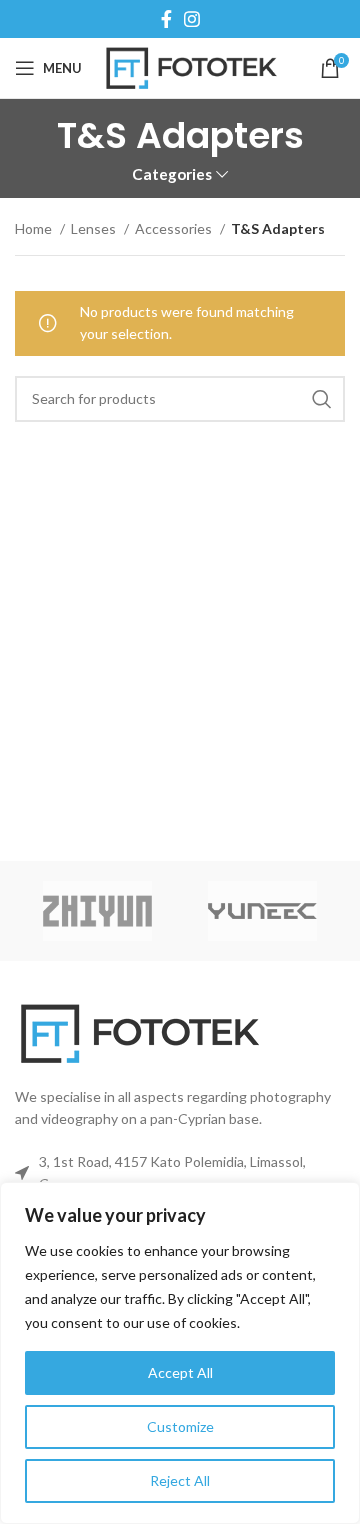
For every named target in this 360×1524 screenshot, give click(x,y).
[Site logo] (191, 66)
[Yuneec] (262, 911)
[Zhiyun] (97, 911)
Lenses (95, 228)
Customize (180, 1426)
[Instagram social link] (192, 19)
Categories (172, 174)
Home (35, 228)
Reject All (180, 1480)
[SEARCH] (322, 399)
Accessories (175, 228)
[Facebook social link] (166, 19)
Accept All (180, 1372)
